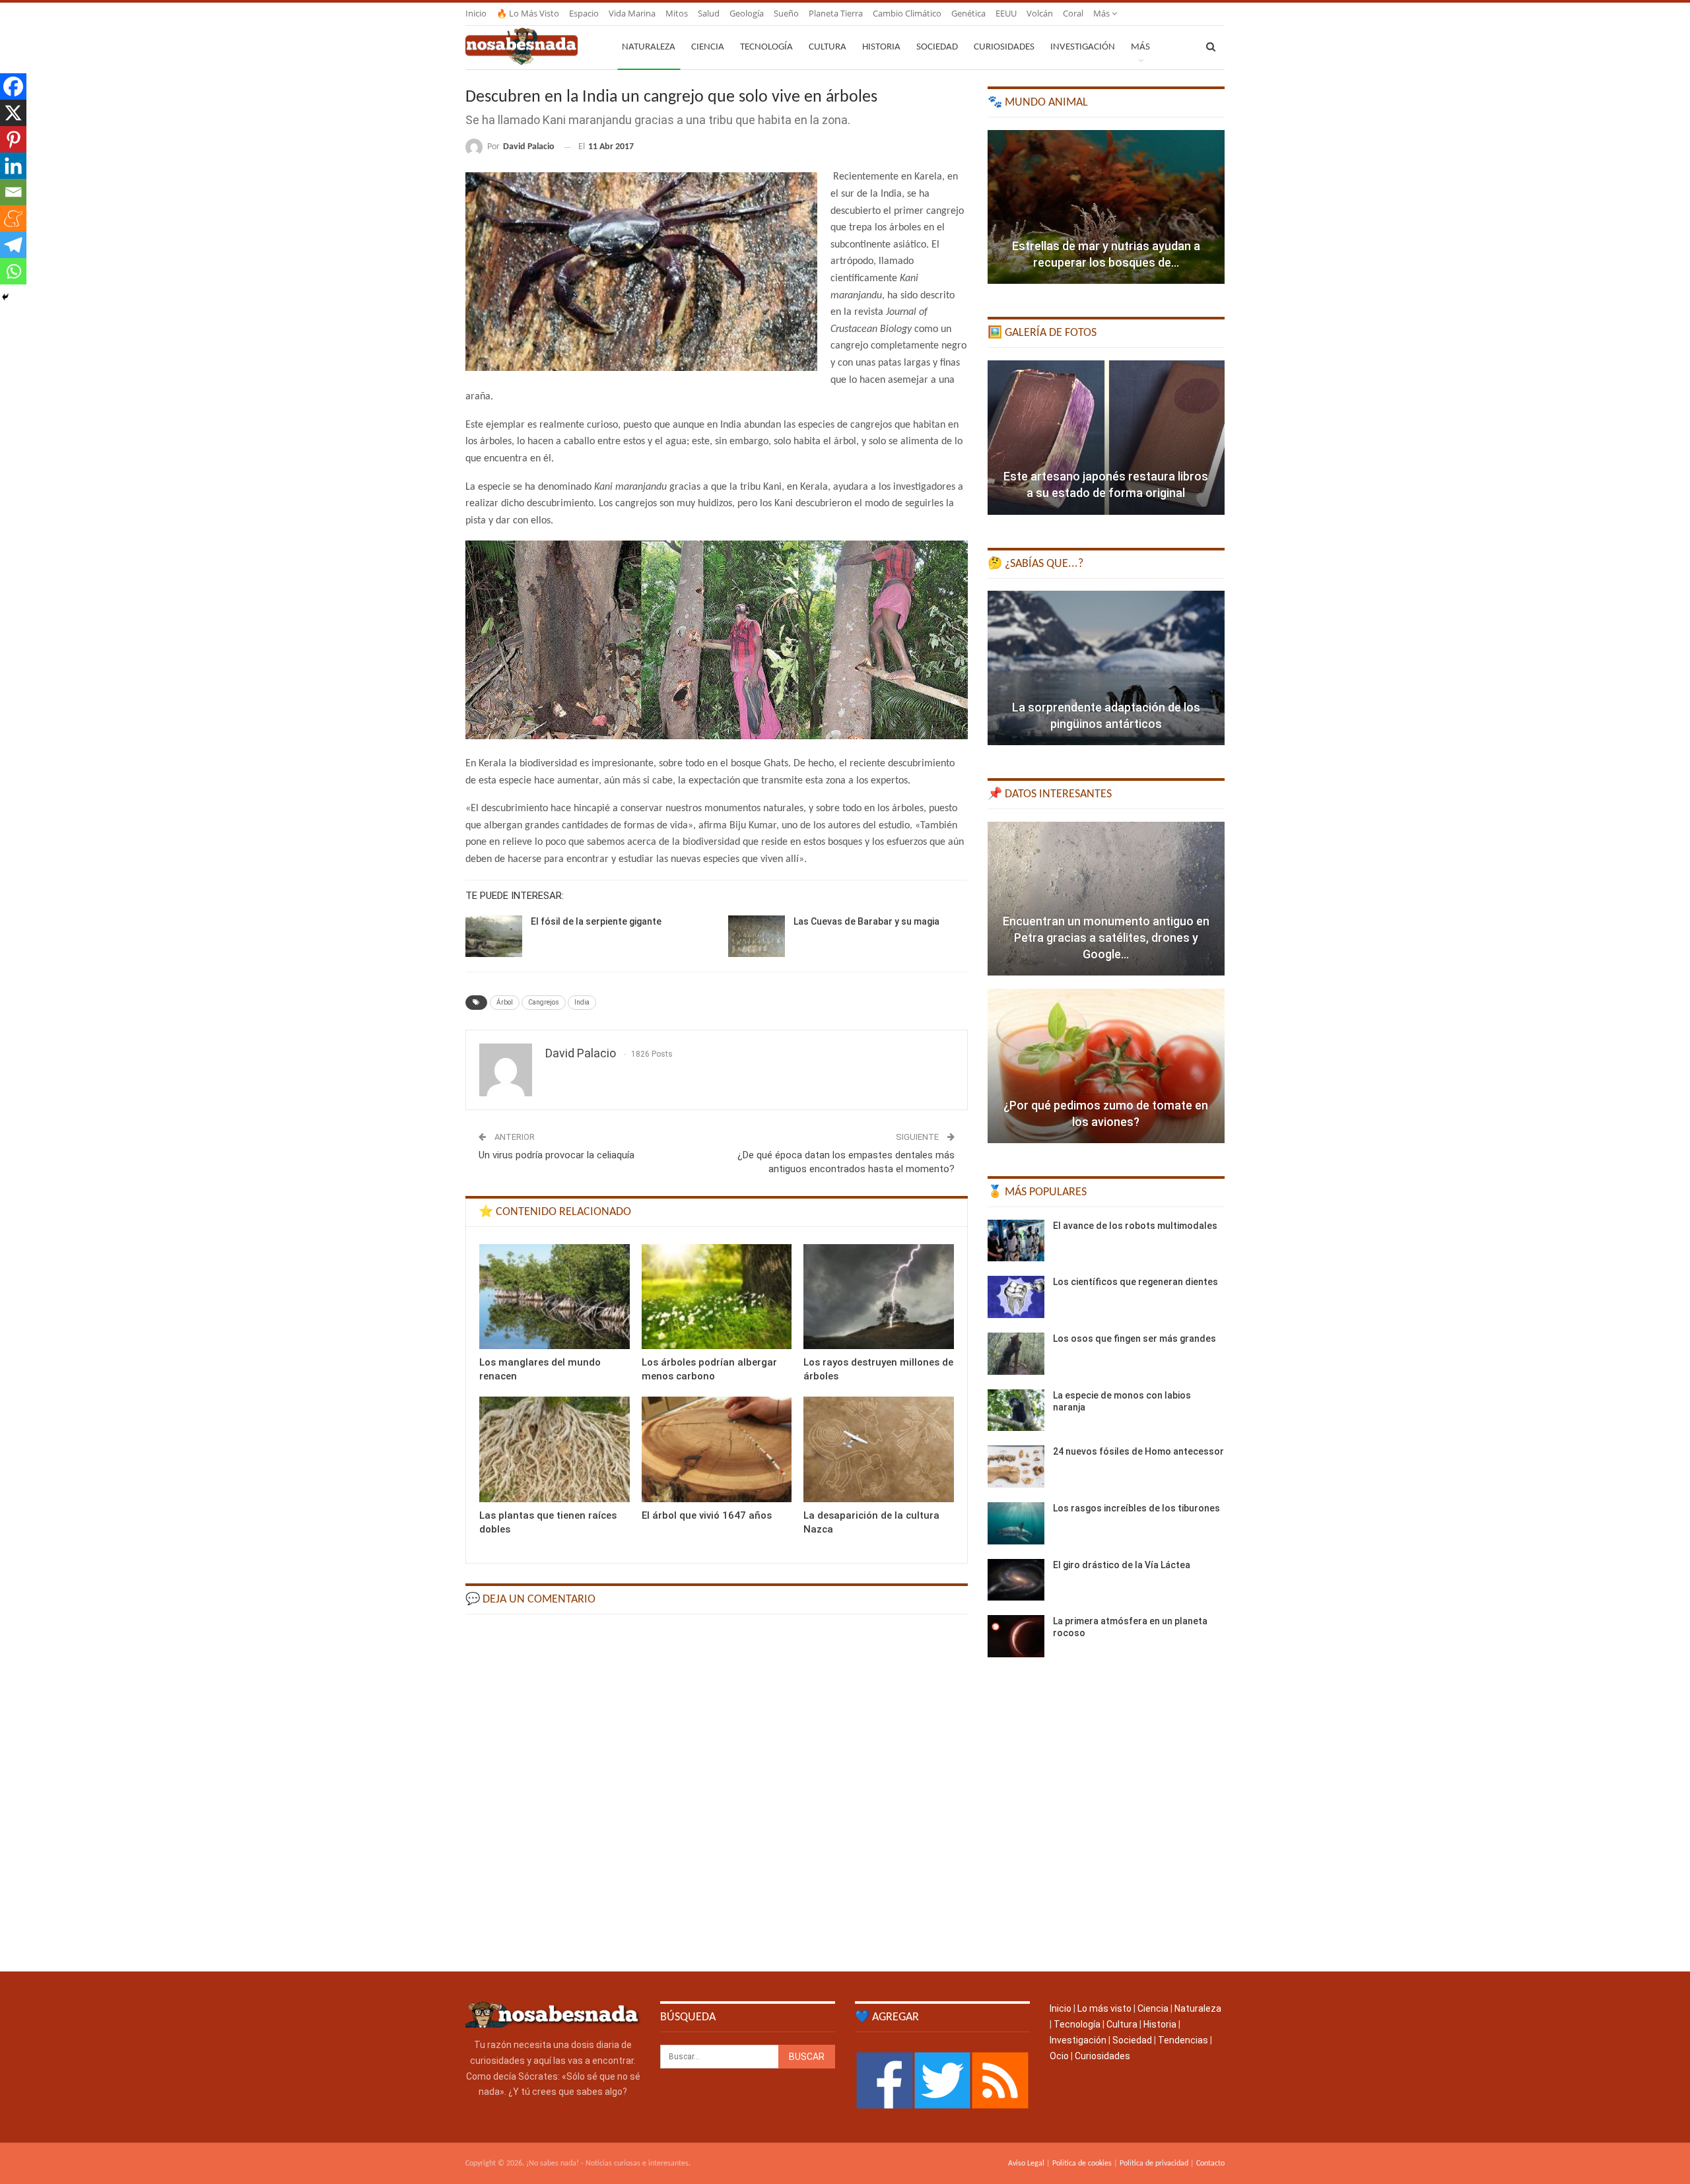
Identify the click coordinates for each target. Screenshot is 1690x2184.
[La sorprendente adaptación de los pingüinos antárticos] (1106, 668)
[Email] (13, 192)
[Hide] (5, 297)
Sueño (786, 13)
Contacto (1210, 2164)
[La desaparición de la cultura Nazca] (879, 1449)
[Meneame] (13, 218)
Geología (747, 13)
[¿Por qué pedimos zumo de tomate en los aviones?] (1106, 1066)
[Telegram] (13, 245)
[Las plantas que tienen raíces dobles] (555, 1449)
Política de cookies (1082, 2164)
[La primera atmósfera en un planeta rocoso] (1016, 1636)
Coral (1073, 13)
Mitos (677, 13)
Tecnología (766, 47)
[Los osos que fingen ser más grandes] (1016, 1354)
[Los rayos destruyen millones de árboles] (879, 1297)
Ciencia (708, 47)
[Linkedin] (13, 166)
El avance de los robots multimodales (1135, 1226)
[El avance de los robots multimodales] (1016, 1241)
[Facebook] (13, 86)
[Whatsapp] (13, 271)
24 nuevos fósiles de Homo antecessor (1138, 1451)
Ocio (1059, 2056)
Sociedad (937, 47)
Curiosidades (1004, 47)
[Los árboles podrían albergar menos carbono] (717, 1297)
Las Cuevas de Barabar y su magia (866, 921)
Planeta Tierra (836, 13)
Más (1102, 13)
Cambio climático (907, 13)
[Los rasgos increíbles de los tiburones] (1016, 1523)
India (582, 1002)
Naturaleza (649, 47)
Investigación (1083, 47)
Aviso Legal (1026, 2164)
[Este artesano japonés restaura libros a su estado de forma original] (1106, 438)
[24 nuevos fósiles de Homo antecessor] (1016, 1467)
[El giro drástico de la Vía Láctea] (1016, 1580)
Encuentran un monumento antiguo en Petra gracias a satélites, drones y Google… (1106, 938)
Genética (968, 13)
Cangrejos (544, 1002)
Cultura (828, 47)
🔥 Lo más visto (528, 13)
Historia (881, 47)
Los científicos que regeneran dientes (1135, 1282)
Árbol (505, 1002)
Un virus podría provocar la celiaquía (557, 1155)
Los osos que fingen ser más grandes (1134, 1339)
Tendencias (1183, 2040)
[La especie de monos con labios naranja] (1016, 1410)
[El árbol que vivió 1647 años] (717, 1449)
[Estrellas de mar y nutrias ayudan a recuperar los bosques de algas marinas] (1106, 207)
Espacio (584, 13)
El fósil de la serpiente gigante (596, 921)
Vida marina (632, 13)
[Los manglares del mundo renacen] (555, 1297)
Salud (709, 13)
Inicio (476, 13)
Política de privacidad (1154, 2164)
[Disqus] (717, 1792)
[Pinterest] (13, 139)
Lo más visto (1104, 2008)
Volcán (1040, 13)
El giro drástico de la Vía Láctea (1122, 1565)
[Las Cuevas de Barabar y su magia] (757, 937)
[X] (13, 113)
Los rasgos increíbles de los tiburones (1136, 1508)
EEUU (1006, 13)
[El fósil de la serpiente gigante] (494, 937)
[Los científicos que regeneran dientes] (1016, 1297)
